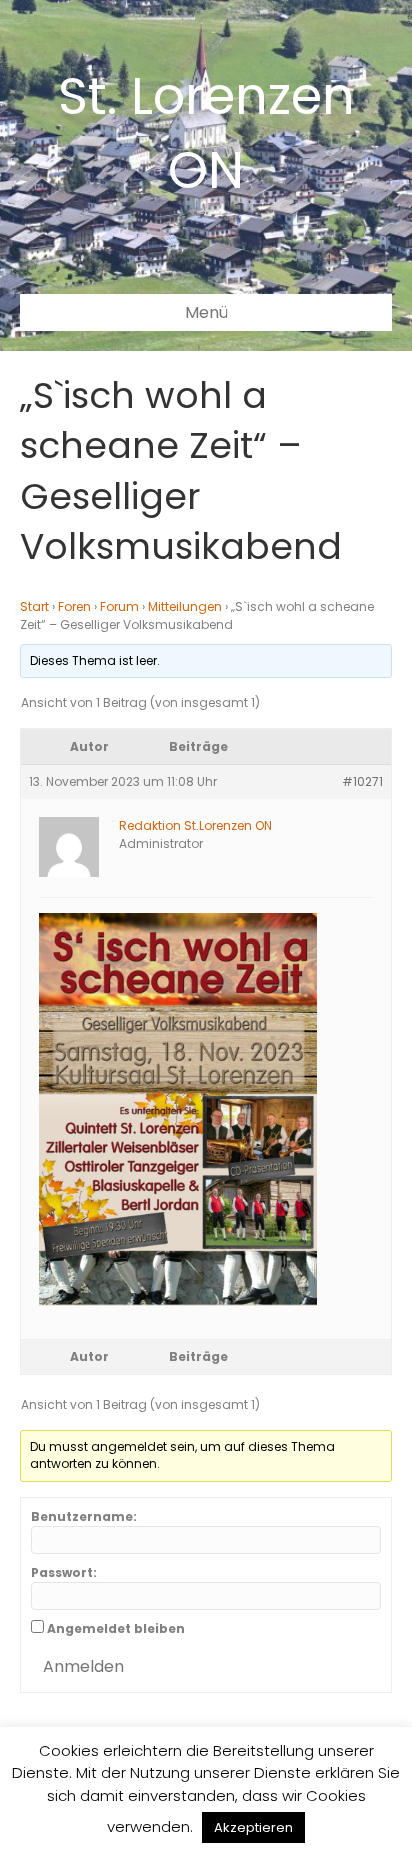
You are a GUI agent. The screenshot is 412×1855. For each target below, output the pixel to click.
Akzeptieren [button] (253, 1827)
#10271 (362, 781)
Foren (74, 606)
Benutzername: (84, 1516)
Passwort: (64, 1572)
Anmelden (83, 1666)
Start (34, 606)
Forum (119, 606)
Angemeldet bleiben (116, 1628)
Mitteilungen (185, 606)
